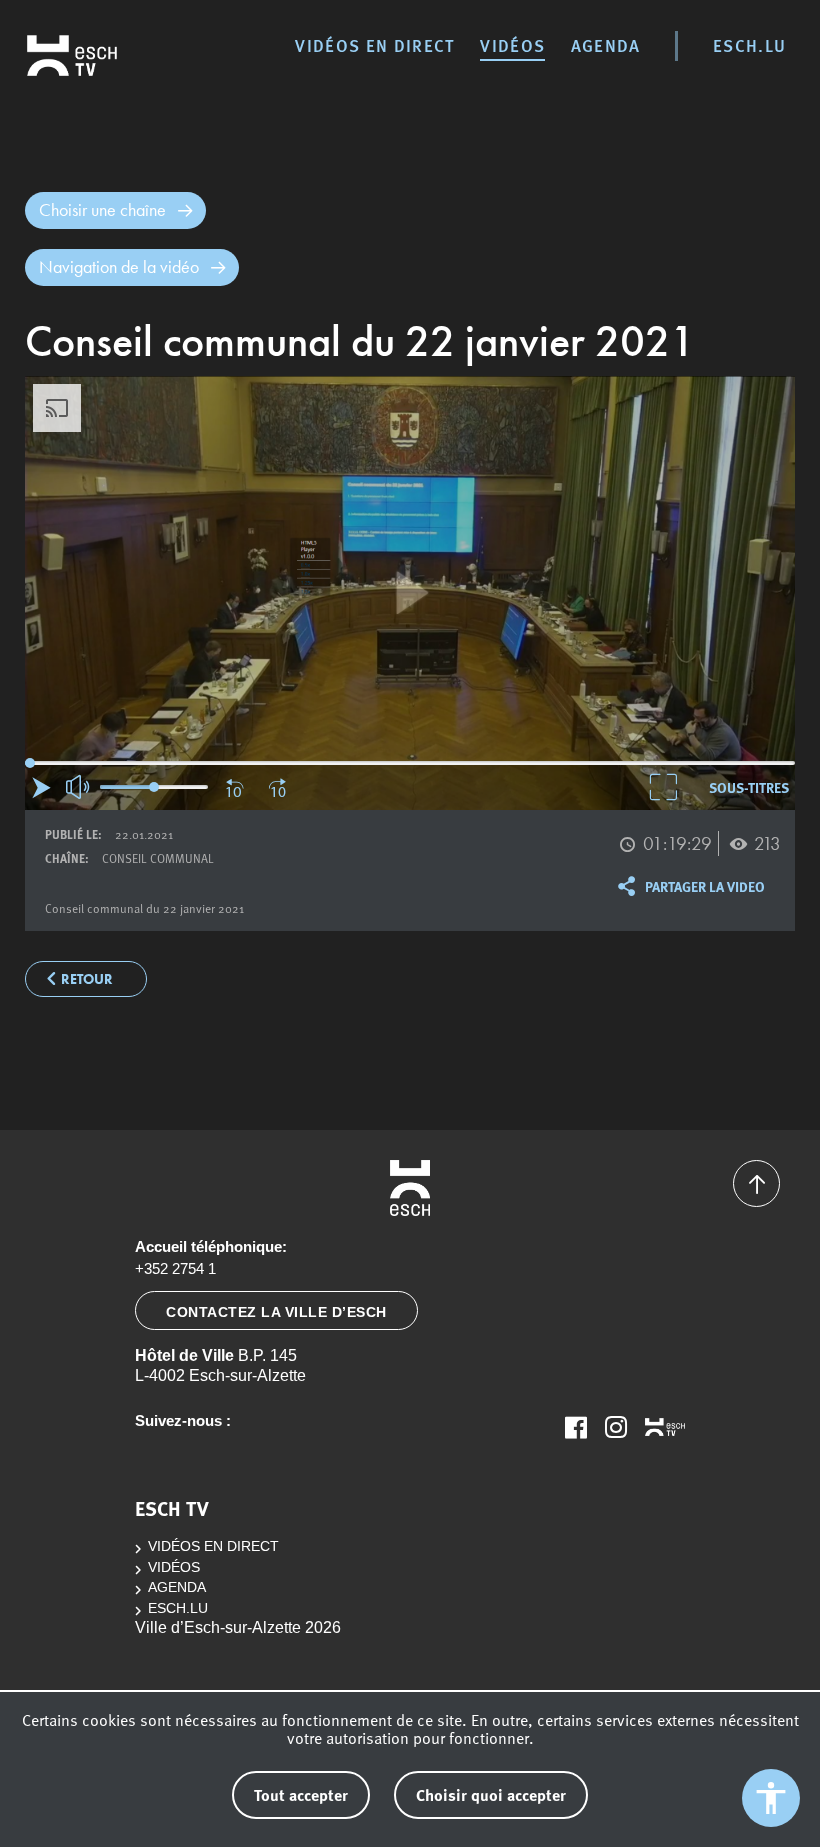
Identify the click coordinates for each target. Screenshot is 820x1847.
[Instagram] (616, 1427)
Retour (87, 979)
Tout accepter (301, 1794)
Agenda (606, 45)
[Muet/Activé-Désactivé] (79, 787)
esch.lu (749, 45)
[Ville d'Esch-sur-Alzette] (410, 1188)
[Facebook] (576, 1427)
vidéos (512, 45)
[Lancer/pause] (41, 787)
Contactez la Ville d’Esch (276, 1312)
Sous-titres (749, 787)
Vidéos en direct (374, 45)
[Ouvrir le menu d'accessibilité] (771, 1798)
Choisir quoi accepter (491, 1794)
